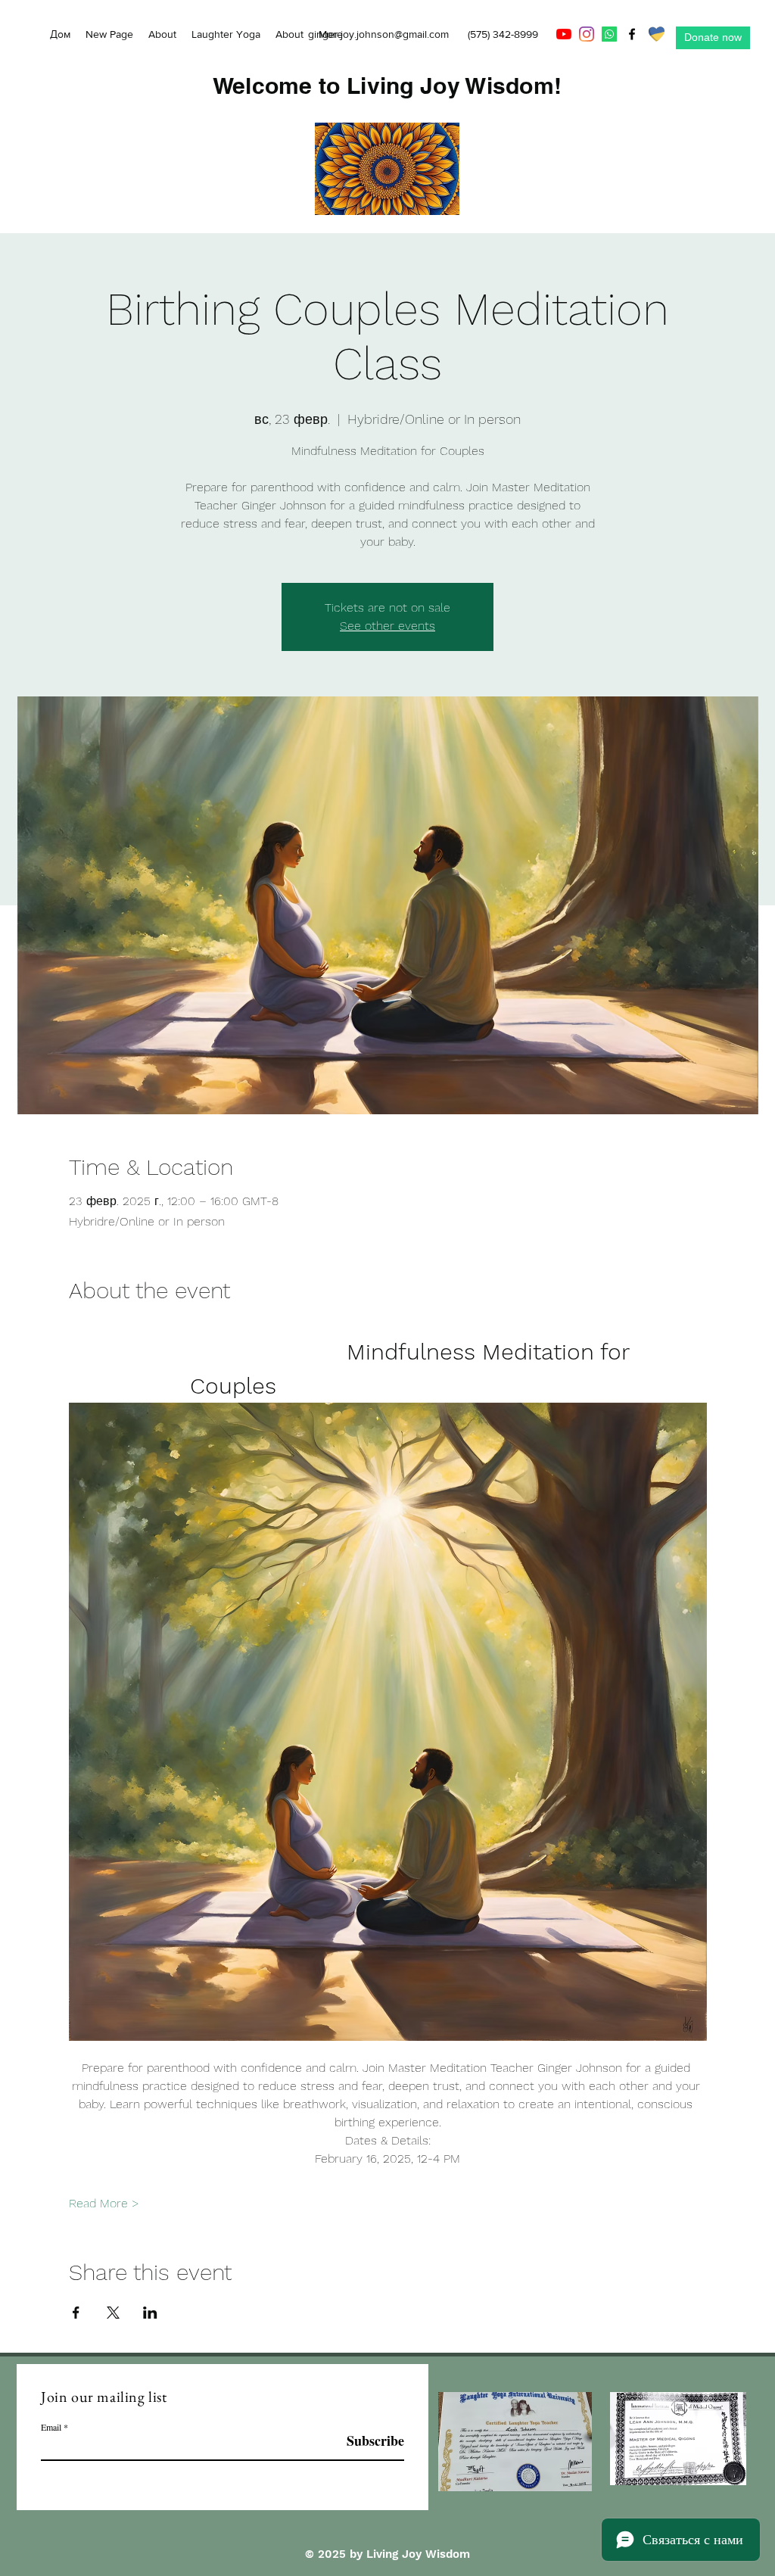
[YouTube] (564, 34)
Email (51, 2427)
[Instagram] (587, 34)
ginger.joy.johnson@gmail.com (378, 34)
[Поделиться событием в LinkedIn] (150, 2313)
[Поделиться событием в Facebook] (76, 2313)
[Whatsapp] (609, 34)
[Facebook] (632, 34)
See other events (387, 626)
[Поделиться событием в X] (113, 2313)
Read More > (104, 2203)
